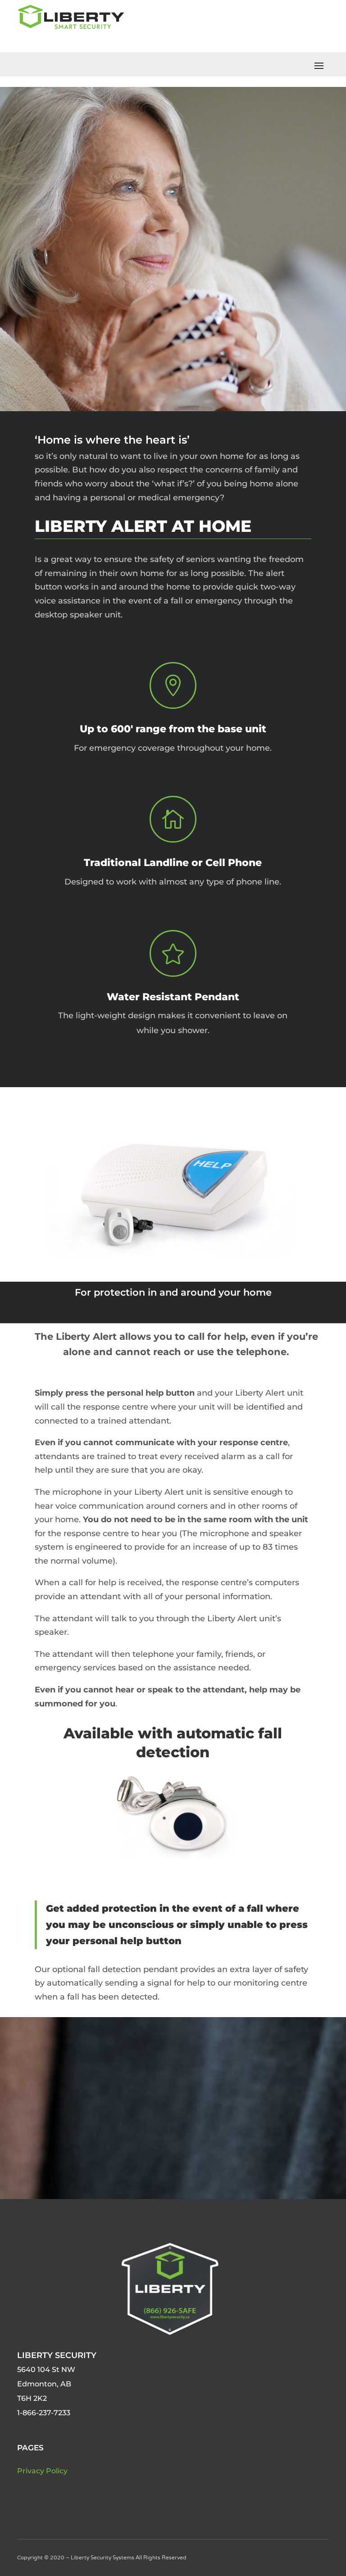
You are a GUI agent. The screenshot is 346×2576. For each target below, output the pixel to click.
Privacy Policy (42, 2471)
